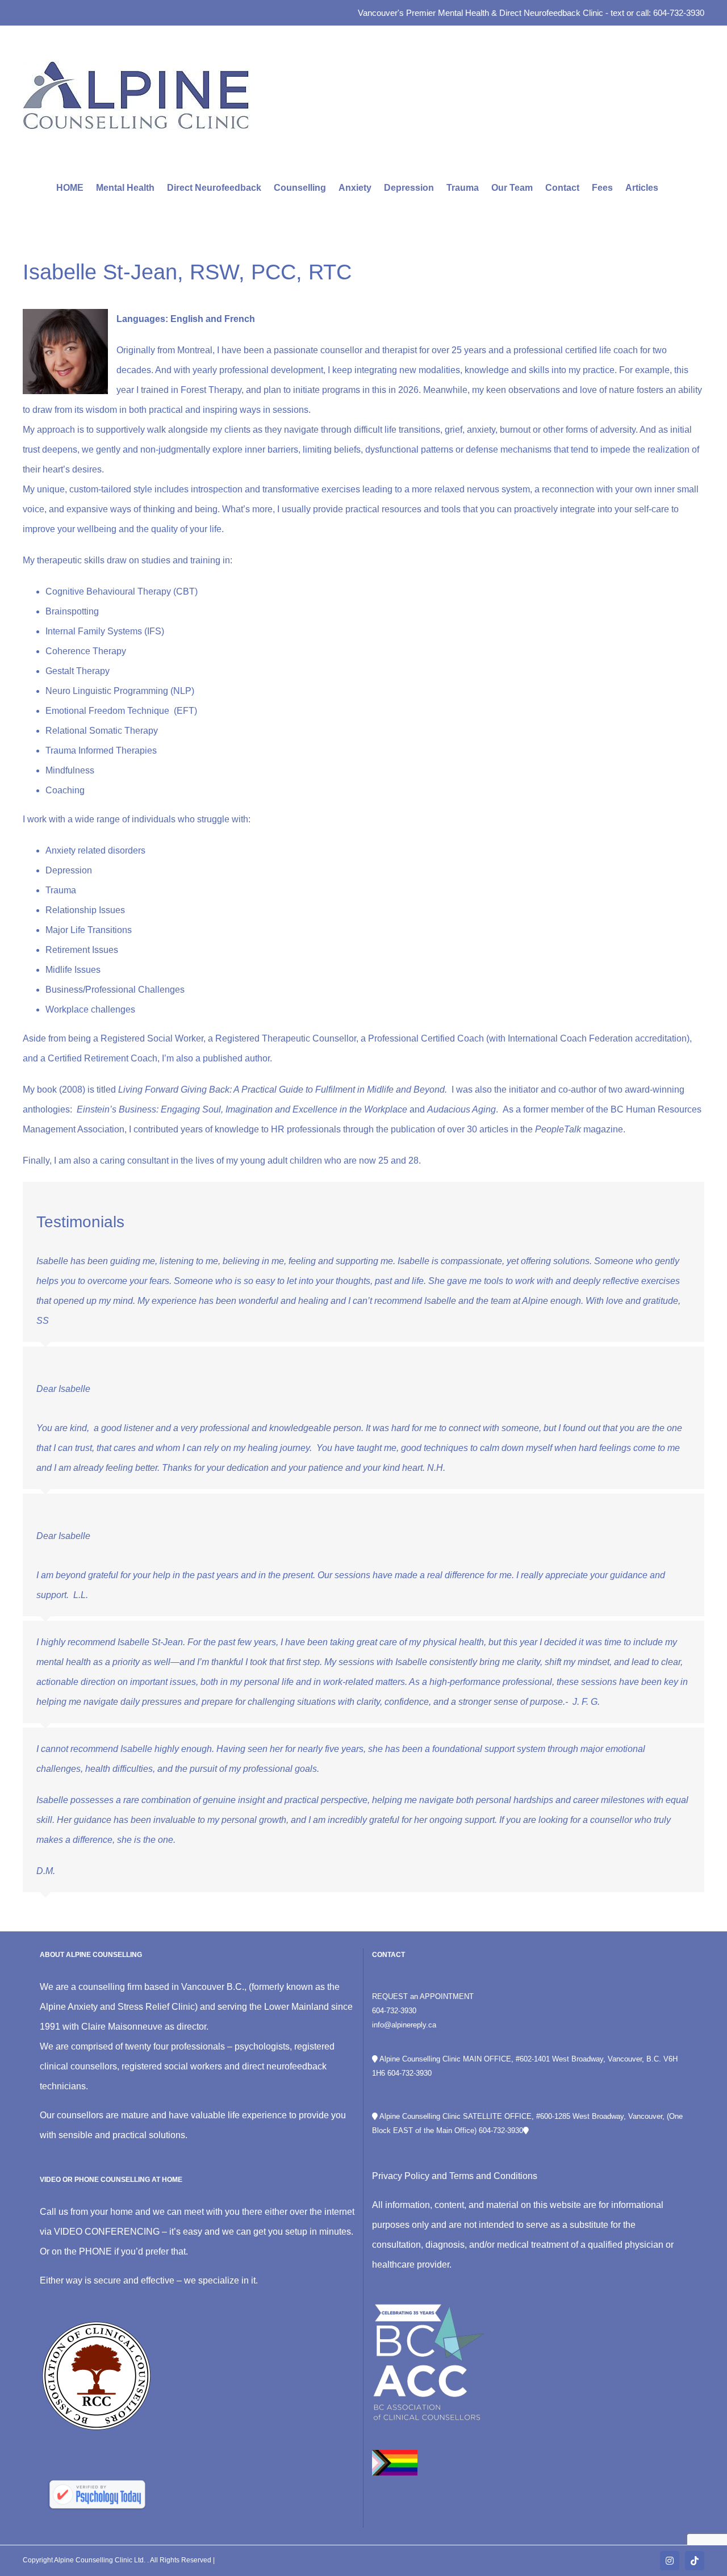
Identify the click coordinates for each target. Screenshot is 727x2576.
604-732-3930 (394, 2011)
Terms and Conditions (493, 2176)
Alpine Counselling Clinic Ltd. (101, 2560)
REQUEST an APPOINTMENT (423, 1996)
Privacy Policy (401, 2176)
